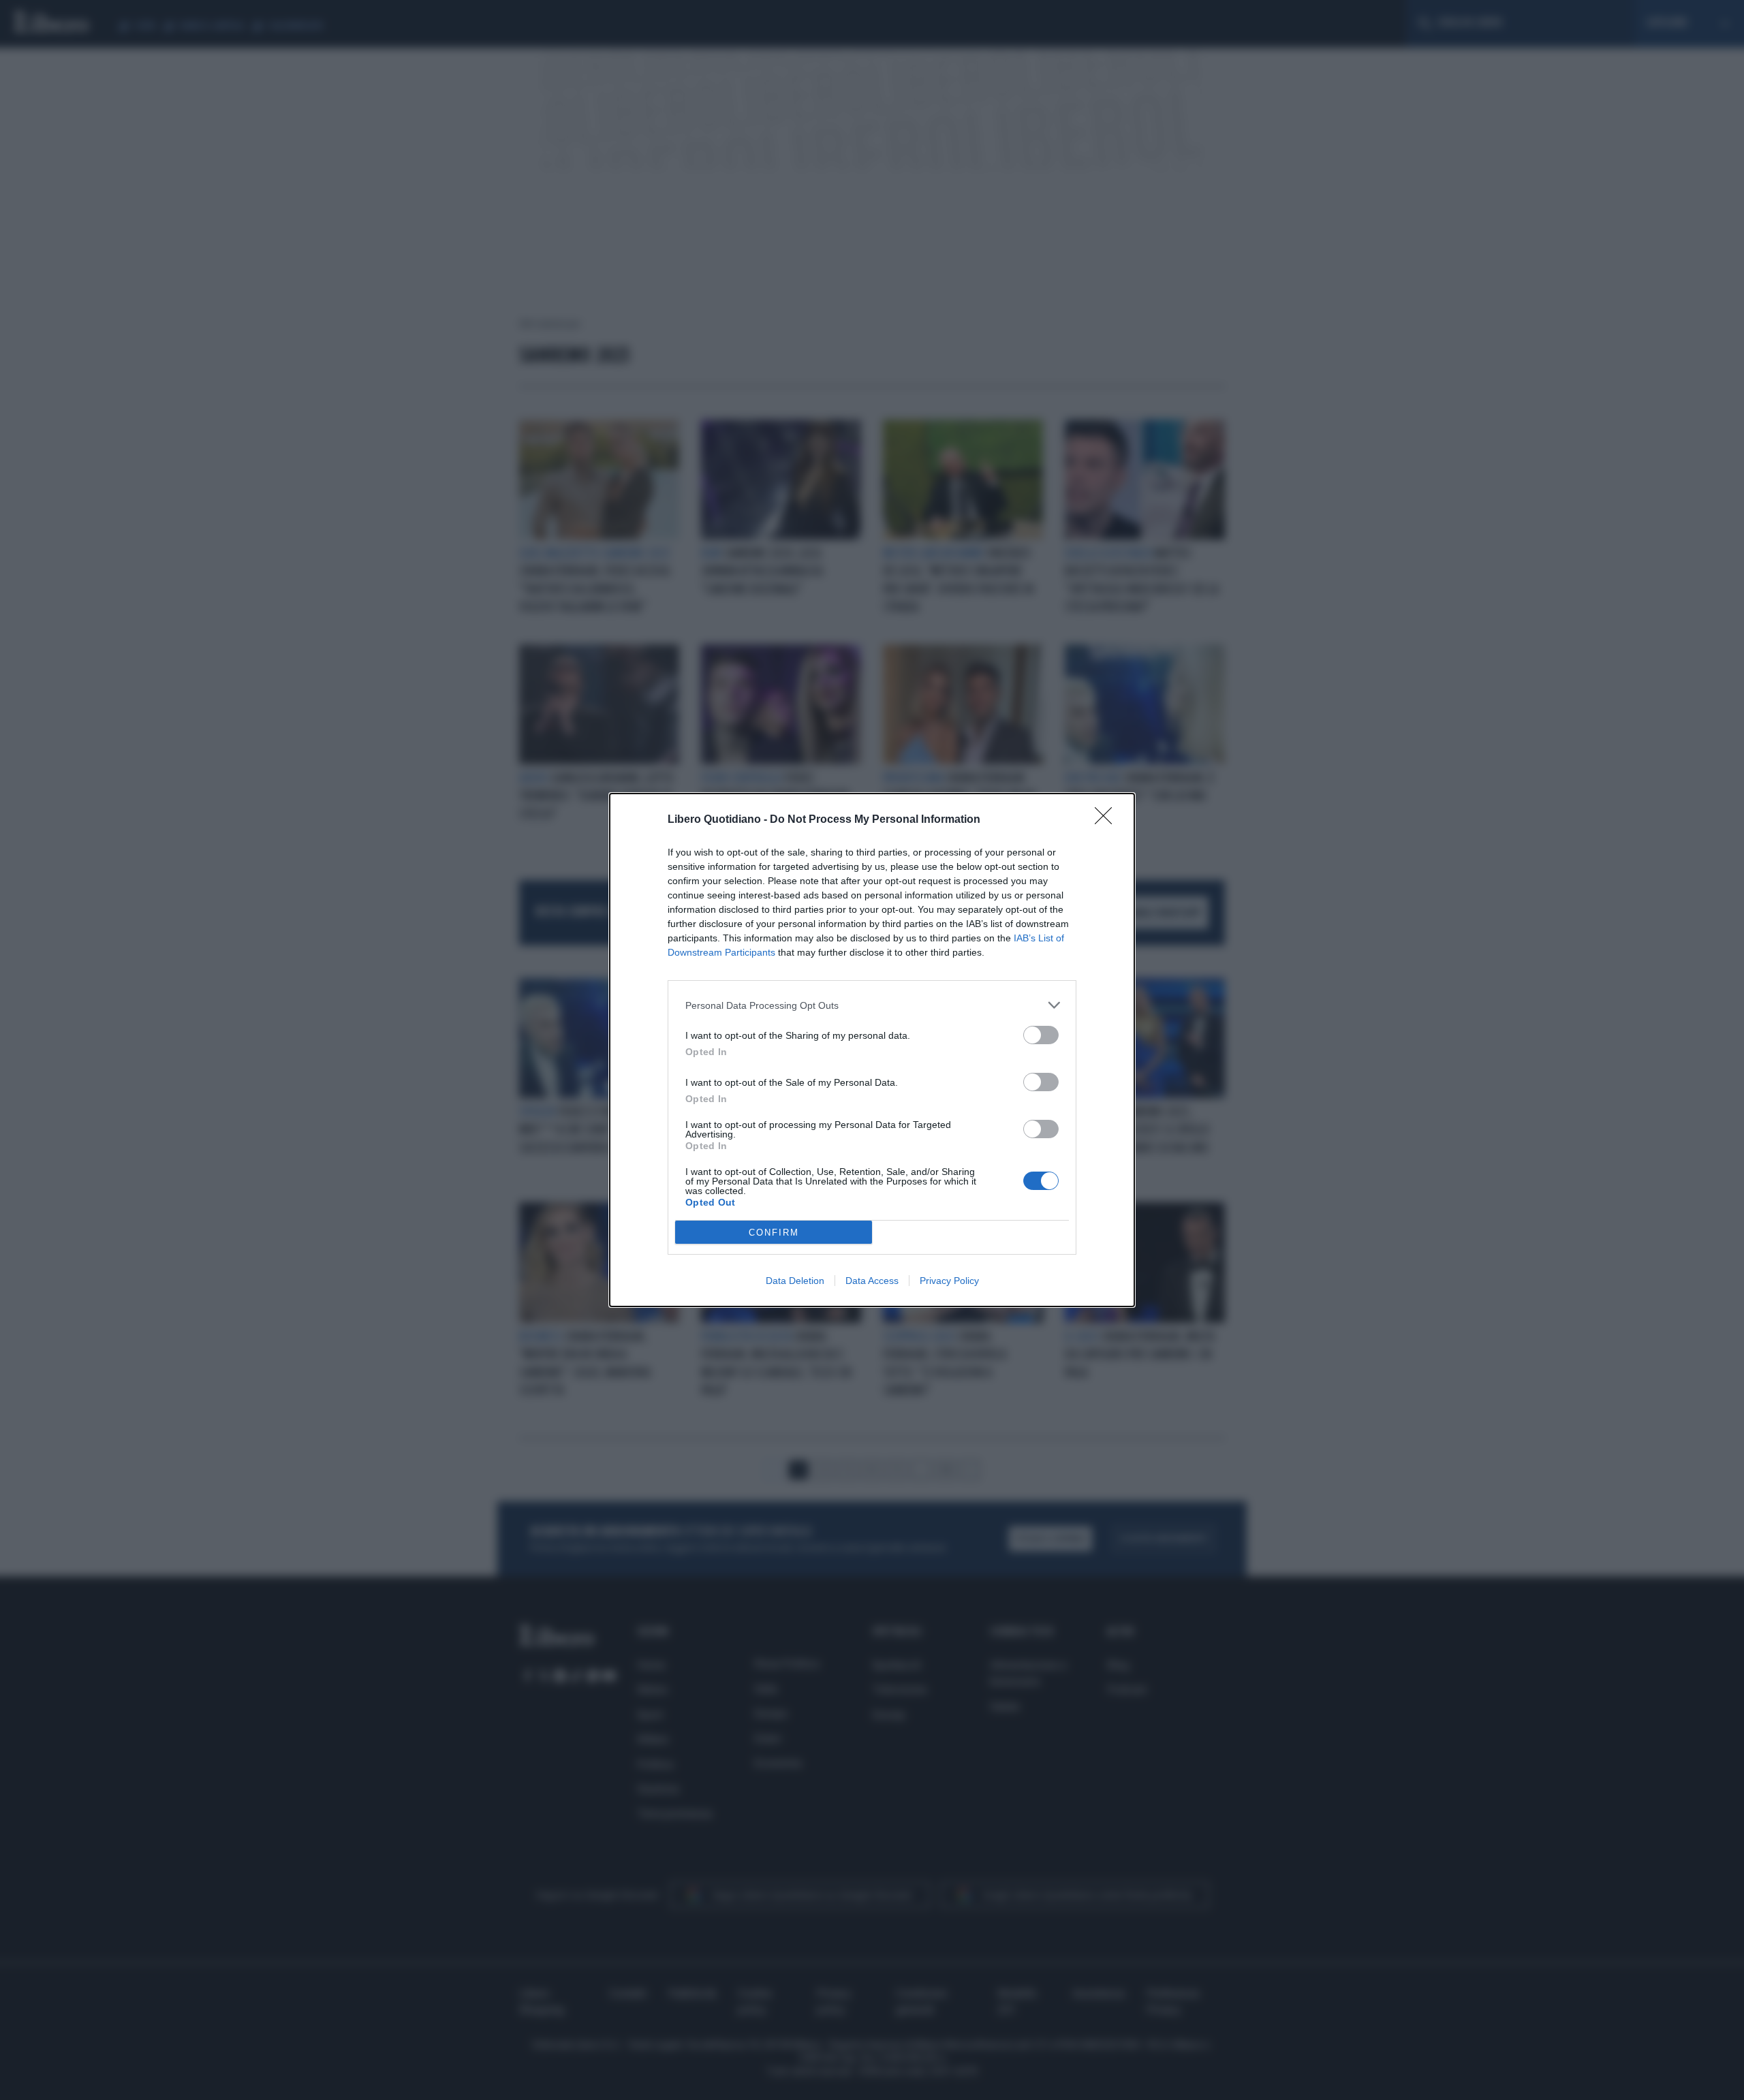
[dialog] (872, 1050)
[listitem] (872, 1005)
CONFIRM (774, 1233)
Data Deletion (795, 1281)
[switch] (1041, 1035)
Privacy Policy (949, 1281)
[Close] (1108, 820)
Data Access (872, 1281)
